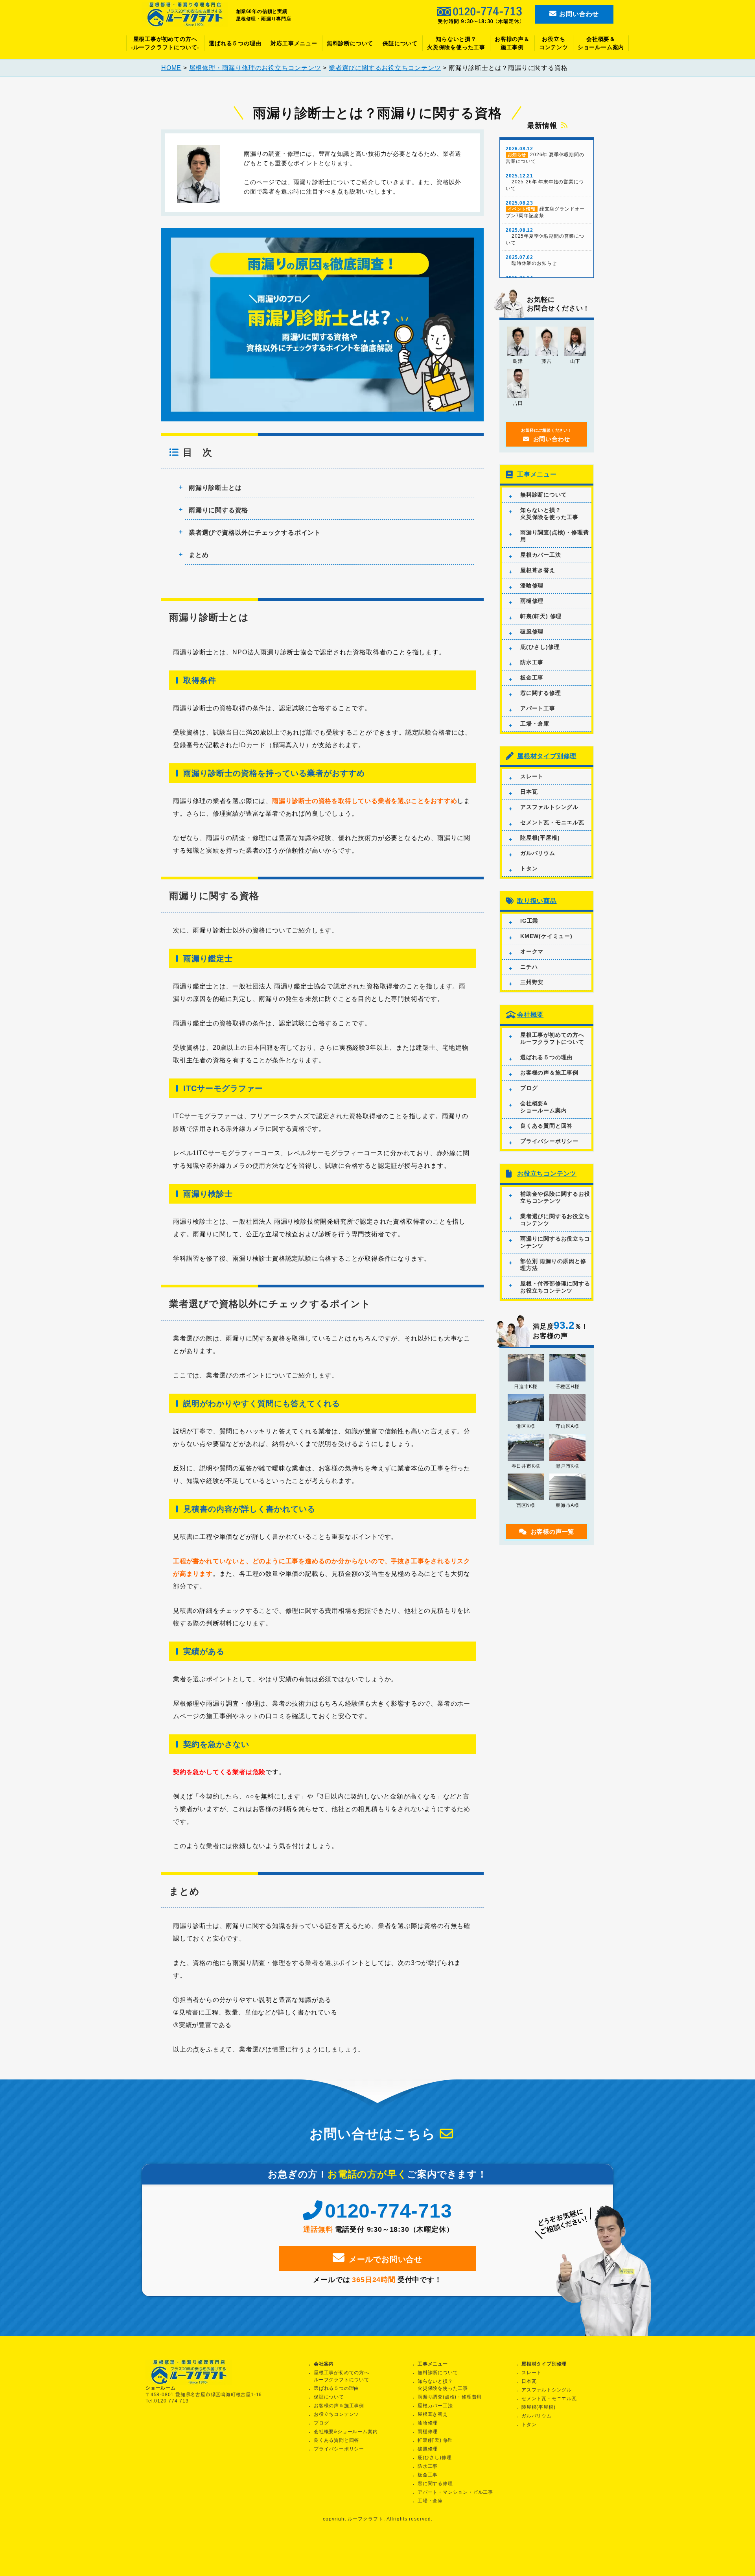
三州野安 (532, 982)
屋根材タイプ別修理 (547, 756)
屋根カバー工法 (541, 555)
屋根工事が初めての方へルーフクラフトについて (552, 1038)
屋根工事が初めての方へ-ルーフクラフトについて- (165, 43)
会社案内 (324, 2364)
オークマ (532, 951)
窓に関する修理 (541, 693)
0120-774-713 (388, 2211)
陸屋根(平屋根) (540, 838)
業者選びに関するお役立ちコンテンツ (555, 1220)
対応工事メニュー (294, 43)
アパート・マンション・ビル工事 (455, 2492)
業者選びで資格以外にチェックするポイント (255, 533)
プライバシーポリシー (549, 1141)
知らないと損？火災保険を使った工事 (456, 43)
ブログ (529, 1088)
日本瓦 (529, 792)
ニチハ (529, 967)
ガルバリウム (538, 853)
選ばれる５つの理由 (235, 43)
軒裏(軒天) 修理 (541, 616)
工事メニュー (537, 474)
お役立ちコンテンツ (554, 43)
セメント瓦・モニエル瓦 (552, 822)
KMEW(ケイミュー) (546, 936)
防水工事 (532, 662)
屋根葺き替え (538, 570)
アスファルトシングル (549, 807)
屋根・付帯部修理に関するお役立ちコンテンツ (555, 1287)
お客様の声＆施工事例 (512, 43)
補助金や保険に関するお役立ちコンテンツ (555, 1197)
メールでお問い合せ (386, 2259)
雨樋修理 (532, 601)
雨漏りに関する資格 (218, 510)
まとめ (199, 555)
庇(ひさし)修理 (540, 647)
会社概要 (530, 1015)
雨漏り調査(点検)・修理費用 (554, 536)
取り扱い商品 (537, 901)
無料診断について (350, 43)
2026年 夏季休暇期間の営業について (545, 155)
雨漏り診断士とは (215, 488)
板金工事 (532, 678)
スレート (532, 776)
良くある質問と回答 (546, 1126)
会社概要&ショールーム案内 (543, 1107)
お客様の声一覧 (553, 1532)
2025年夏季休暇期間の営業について (545, 236)
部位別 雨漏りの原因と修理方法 (553, 1265)
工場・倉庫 (535, 724)
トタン (529, 868)
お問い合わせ (578, 14)
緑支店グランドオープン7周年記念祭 (545, 209)
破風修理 (532, 632)
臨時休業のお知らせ (531, 260)
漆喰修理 (532, 585)
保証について (400, 43)
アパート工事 (538, 708)
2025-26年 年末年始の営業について (545, 182)
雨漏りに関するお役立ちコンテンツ (555, 1242)
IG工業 (529, 921)
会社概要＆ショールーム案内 (601, 43)
